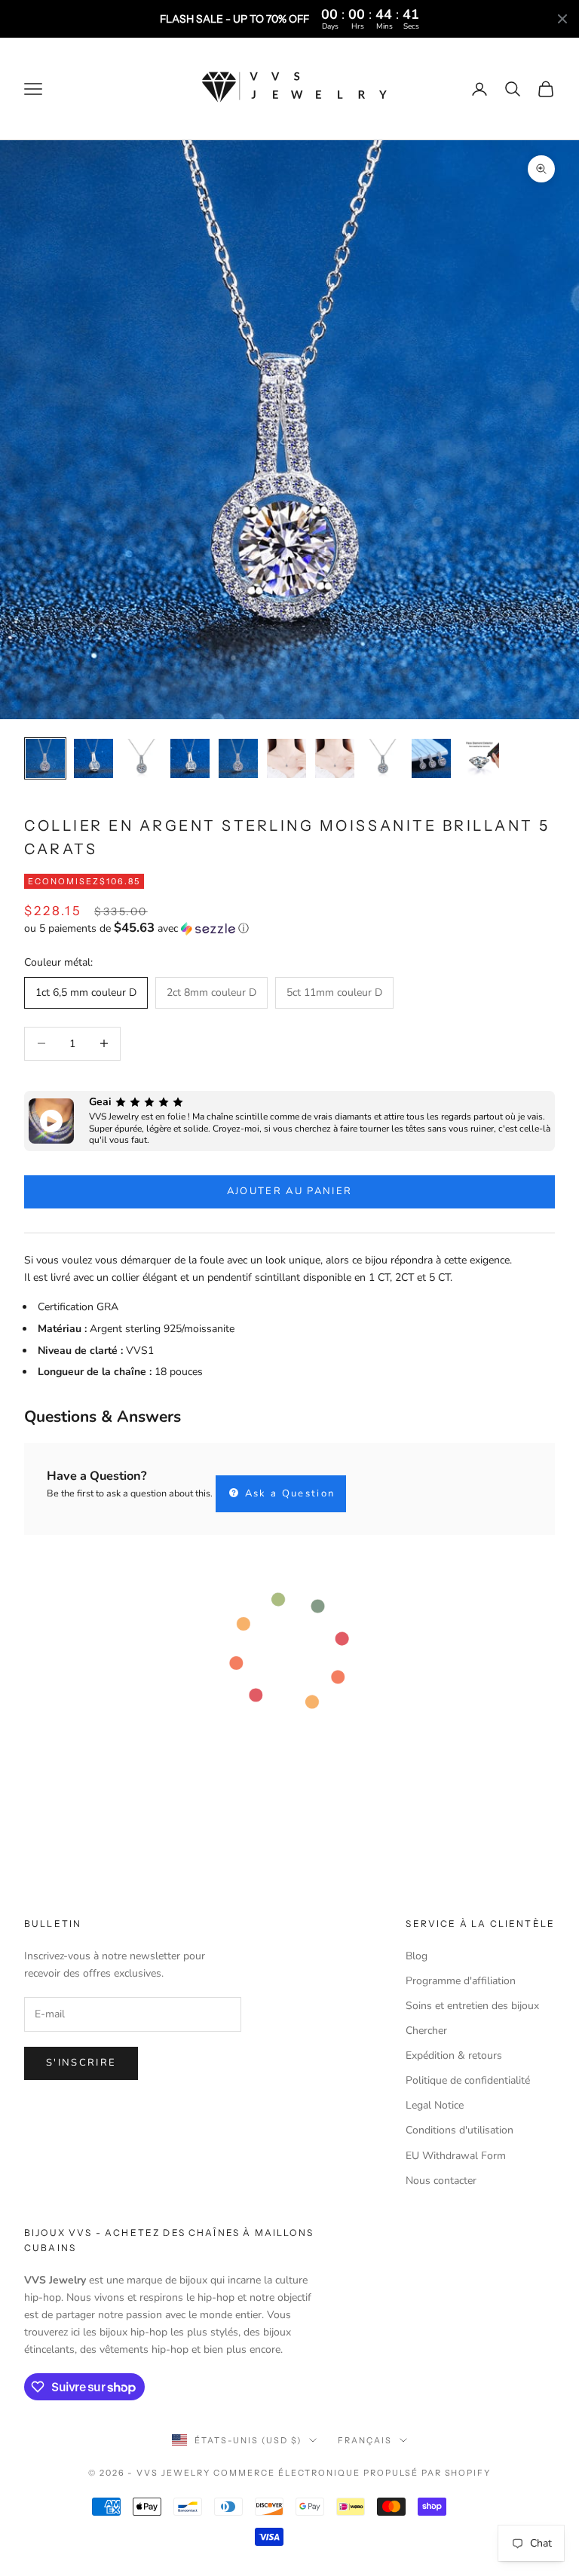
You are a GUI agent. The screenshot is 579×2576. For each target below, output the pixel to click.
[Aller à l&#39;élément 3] (142, 758)
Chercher (426, 2031)
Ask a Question (288, 1493)
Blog (417, 1956)
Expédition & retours (454, 2055)
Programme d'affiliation (461, 1981)
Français (365, 2440)
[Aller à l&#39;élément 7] (335, 758)
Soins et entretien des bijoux (472, 2006)
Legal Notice (435, 2105)
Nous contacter (441, 2181)
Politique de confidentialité (468, 2080)
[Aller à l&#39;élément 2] (93, 758)
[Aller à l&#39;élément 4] (190, 758)
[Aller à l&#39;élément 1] (45, 758)
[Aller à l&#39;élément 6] (286, 758)
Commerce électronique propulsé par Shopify (352, 2473)
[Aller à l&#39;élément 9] (431, 758)
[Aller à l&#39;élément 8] (383, 758)
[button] (289, 928)
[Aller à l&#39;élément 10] (479, 758)
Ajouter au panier (290, 1191)
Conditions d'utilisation (460, 2130)
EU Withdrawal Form (456, 2156)
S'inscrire (81, 2063)
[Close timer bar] (562, 19)
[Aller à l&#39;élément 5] (238, 758)
